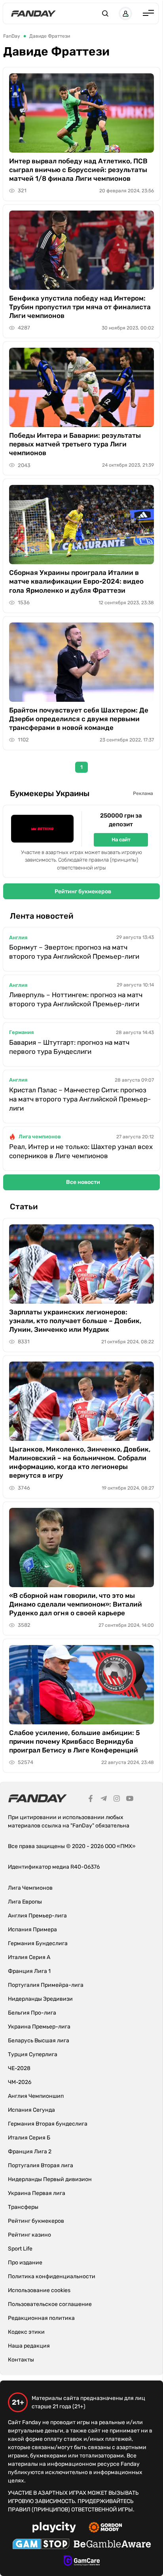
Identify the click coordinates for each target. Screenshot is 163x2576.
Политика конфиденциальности (52, 2276)
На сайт (121, 840)
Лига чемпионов (40, 1137)
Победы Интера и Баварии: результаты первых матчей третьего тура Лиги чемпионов (75, 444)
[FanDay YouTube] (130, 1800)
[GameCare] (82, 2562)
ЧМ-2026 (20, 2082)
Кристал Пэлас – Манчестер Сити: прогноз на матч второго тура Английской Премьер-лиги (80, 1099)
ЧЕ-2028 (19, 2068)
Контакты (21, 2360)
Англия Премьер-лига (37, 1916)
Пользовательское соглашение (50, 2304)
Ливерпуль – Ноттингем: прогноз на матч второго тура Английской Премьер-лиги (76, 999)
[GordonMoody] (105, 2528)
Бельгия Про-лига (32, 2013)
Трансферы (23, 2207)
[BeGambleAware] (112, 2545)
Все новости (83, 1182)
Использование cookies (39, 2290)
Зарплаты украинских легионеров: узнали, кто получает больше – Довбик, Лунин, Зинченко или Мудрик (75, 1321)
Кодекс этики (26, 2332)
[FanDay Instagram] (117, 1800)
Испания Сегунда (31, 2110)
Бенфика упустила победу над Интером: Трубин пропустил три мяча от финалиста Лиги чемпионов (80, 307)
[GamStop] (41, 2545)
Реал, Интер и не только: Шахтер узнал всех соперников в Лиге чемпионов (81, 1151)
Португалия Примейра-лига (46, 1985)
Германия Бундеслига (38, 1943)
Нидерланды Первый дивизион (50, 2179)
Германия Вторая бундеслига (48, 2124)
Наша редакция (29, 2346)
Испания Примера (32, 1930)
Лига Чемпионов (30, 1888)
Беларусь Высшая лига (39, 2041)
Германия (21, 1032)
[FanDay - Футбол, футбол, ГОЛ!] (33, 13)
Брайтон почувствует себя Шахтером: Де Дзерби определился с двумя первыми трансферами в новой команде (79, 719)
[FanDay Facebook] (91, 1800)
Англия (18, 938)
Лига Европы (25, 1902)
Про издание (25, 2263)
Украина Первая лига (37, 2193)
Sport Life (20, 2249)
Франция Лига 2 (30, 2152)
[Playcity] (54, 2528)
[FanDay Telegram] (104, 1800)
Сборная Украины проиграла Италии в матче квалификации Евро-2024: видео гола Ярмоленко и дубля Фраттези (76, 581)
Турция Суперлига (33, 2054)
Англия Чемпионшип (36, 2096)
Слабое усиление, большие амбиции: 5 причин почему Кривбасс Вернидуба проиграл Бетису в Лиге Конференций (75, 1741)
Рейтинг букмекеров (83, 892)
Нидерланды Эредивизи (40, 1999)
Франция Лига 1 (29, 1971)
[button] (105, 13)
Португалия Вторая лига (41, 2165)
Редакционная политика (41, 2318)
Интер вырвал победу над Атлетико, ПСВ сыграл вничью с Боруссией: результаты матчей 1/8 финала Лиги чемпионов (78, 170)
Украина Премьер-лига (39, 2027)
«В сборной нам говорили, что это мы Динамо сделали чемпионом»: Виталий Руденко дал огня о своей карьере (76, 1604)
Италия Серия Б (29, 2138)
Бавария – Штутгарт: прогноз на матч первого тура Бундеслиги (69, 1047)
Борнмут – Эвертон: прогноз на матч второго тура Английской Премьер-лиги (74, 952)
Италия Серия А (29, 1957)
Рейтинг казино (29, 2235)
